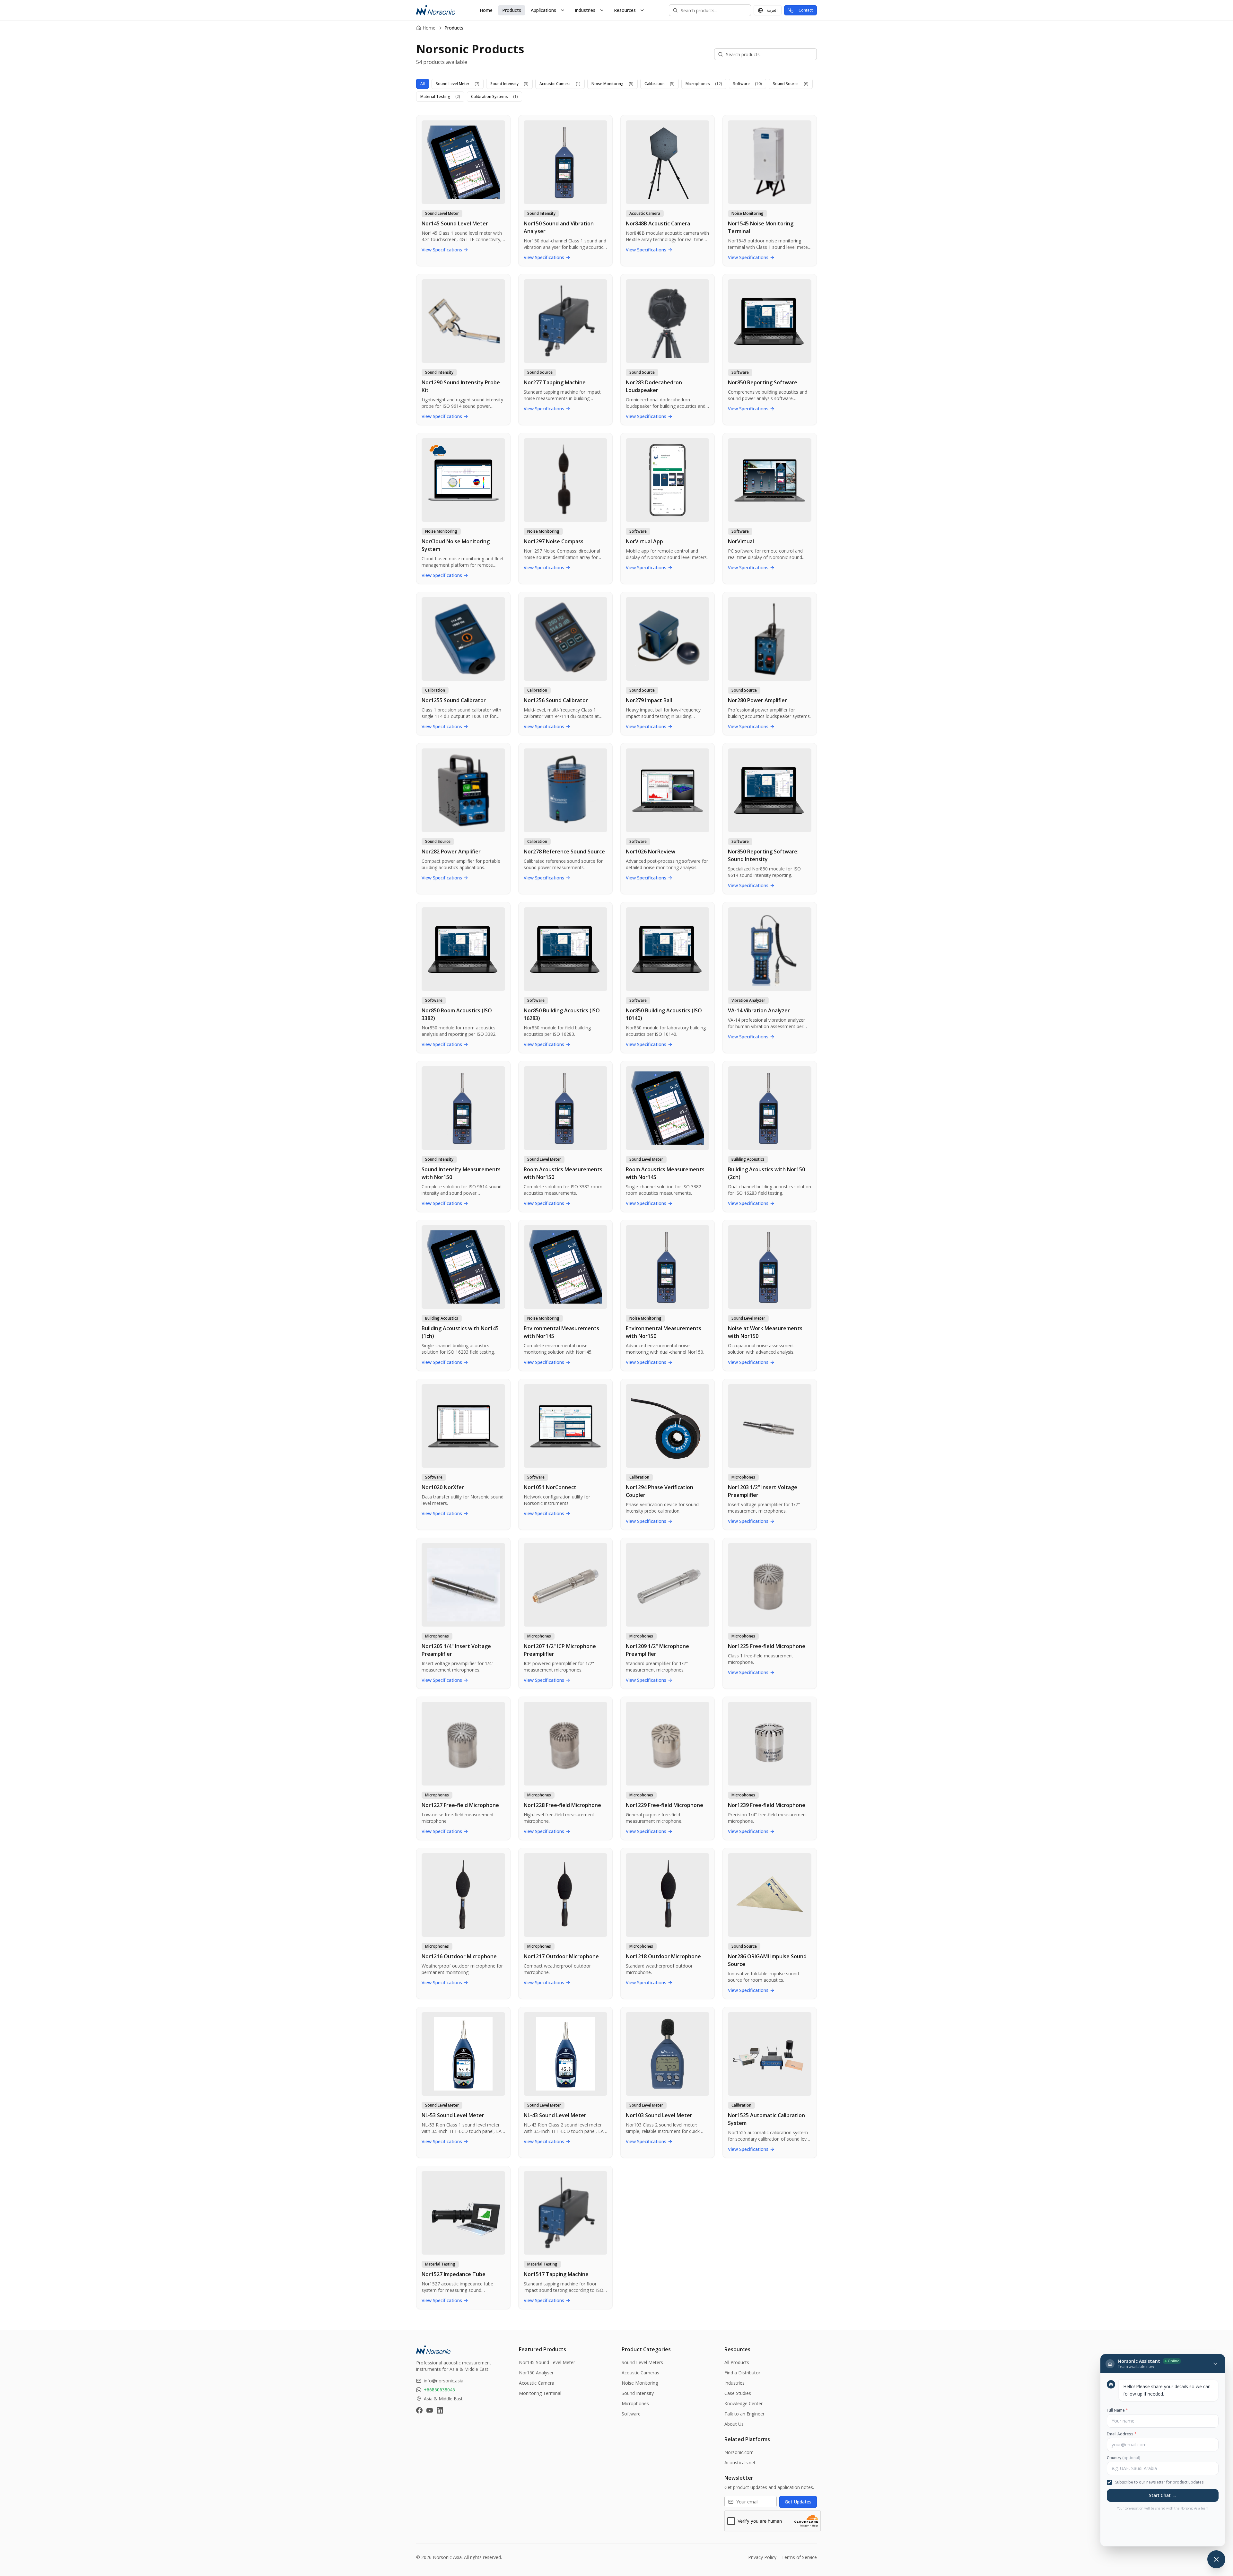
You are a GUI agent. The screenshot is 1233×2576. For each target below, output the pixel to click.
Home (486, 10)
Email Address (1122, 2434)
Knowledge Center (743, 2403)
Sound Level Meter (458, 84)
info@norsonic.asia (444, 2381)
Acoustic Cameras (640, 2373)
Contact (806, 10)
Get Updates (798, 2502)
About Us (734, 2424)
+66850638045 (439, 2390)
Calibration (660, 84)
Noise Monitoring (612, 84)
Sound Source (791, 84)
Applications (543, 10)
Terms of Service (799, 2557)
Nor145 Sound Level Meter (547, 2362)
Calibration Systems (494, 96)
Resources (625, 10)
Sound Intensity (509, 84)
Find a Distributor (742, 2373)
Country (1123, 2458)
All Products (737, 2362)
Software (748, 84)
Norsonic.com (739, 2452)
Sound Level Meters (642, 2362)
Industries (585, 10)
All (423, 84)
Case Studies (738, 2393)
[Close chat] (1216, 2559)
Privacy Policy (762, 2557)
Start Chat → (1163, 2495)
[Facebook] (419, 2410)
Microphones (704, 84)
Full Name (1117, 2410)
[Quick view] (503, 122)
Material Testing (440, 96)
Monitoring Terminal (540, 2393)
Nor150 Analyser (536, 2373)
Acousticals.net (740, 2462)
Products (512, 10)
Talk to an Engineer (744, 2414)
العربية (772, 10)
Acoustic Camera (560, 84)
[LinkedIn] (440, 2410)
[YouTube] (430, 2410)
